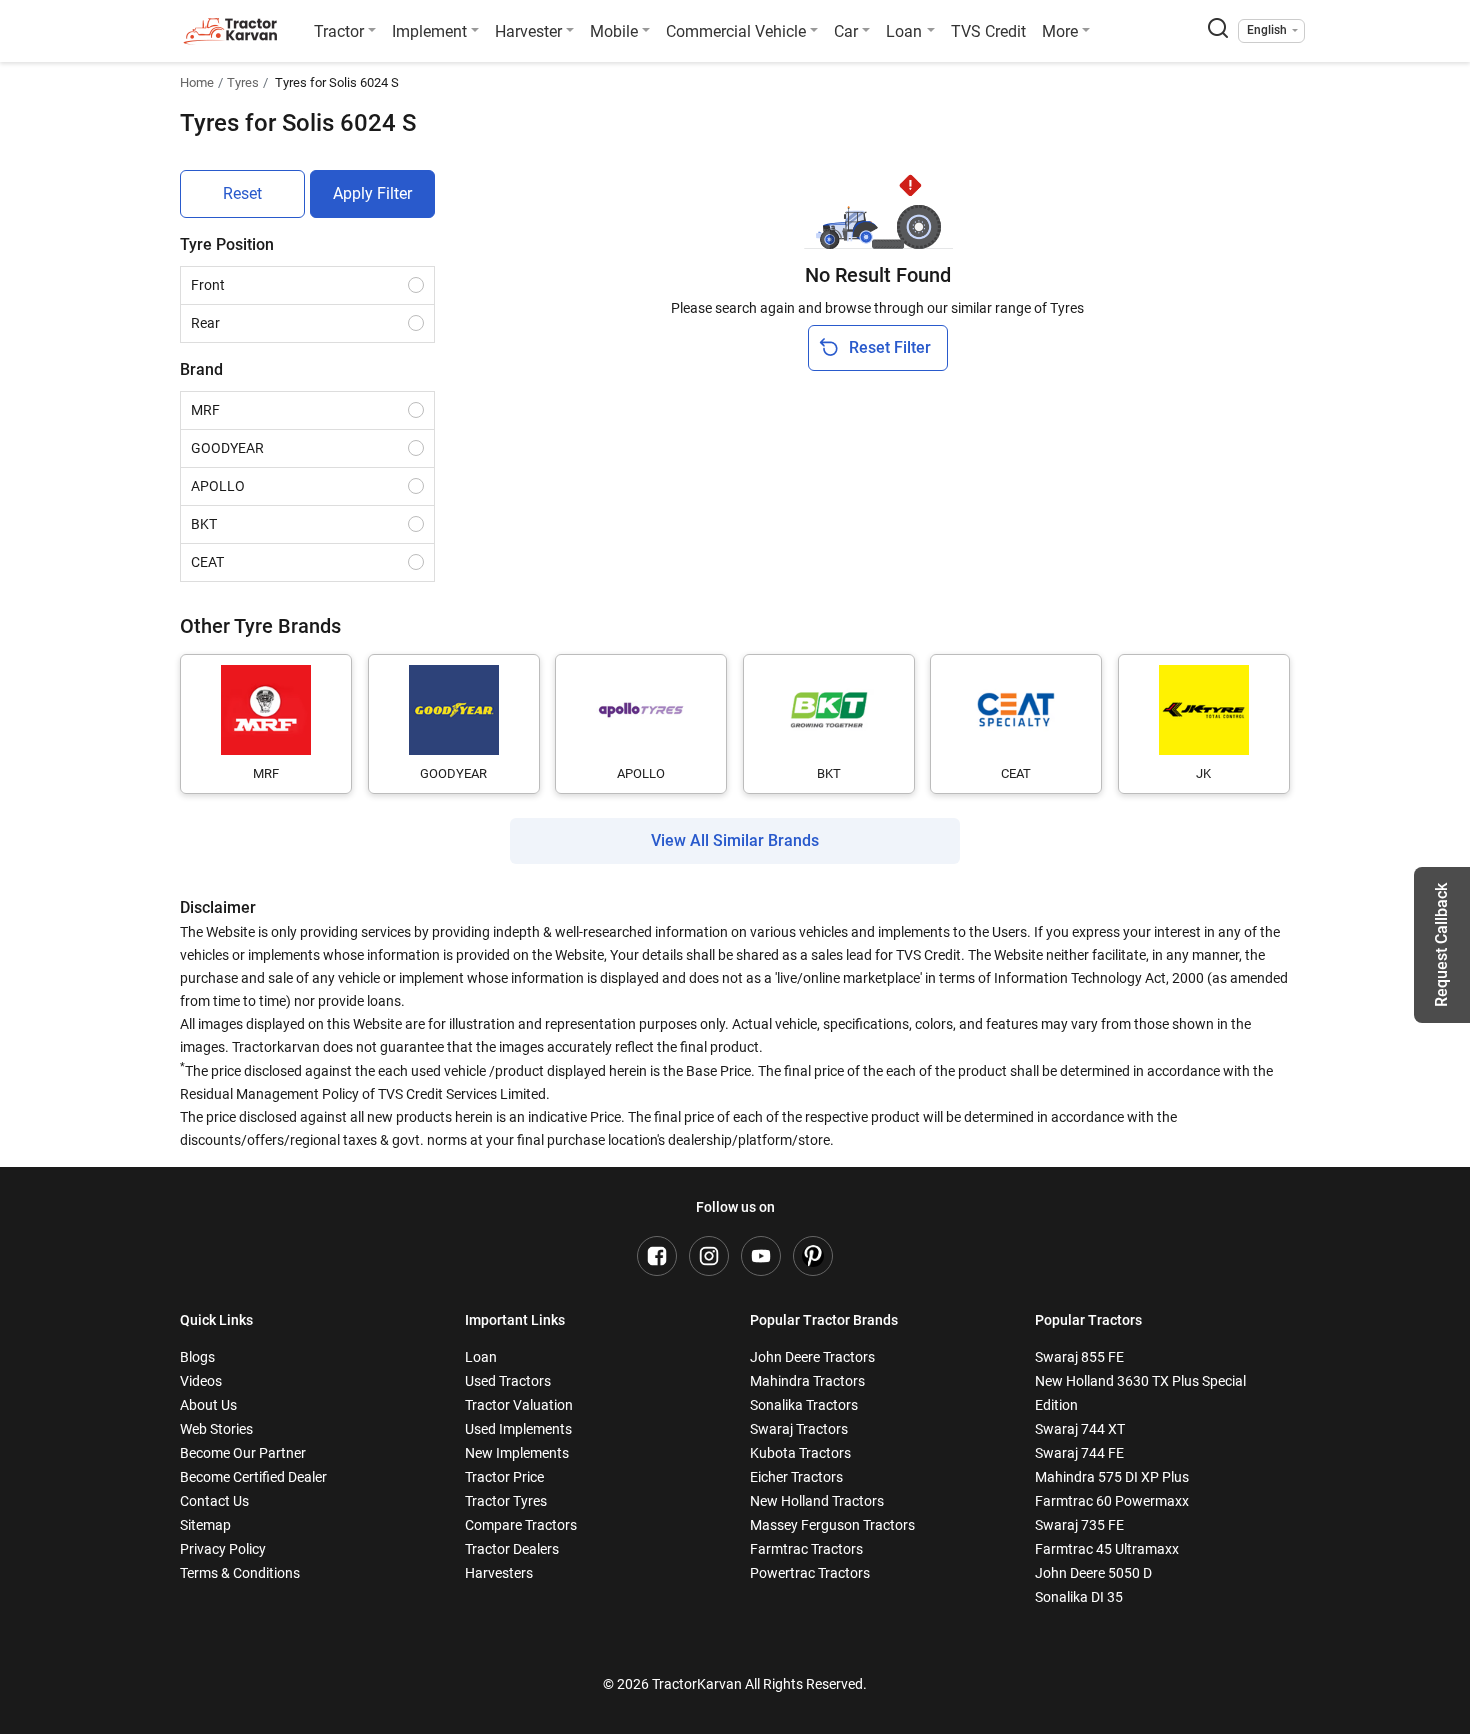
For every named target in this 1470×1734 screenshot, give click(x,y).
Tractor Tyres (506, 1501)
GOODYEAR (227, 448)
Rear (205, 323)
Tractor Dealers (512, 1549)
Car (846, 31)
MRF (205, 410)
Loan (904, 31)
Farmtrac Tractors (806, 1549)
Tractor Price (504, 1477)
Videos (201, 1381)
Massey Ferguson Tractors (832, 1525)
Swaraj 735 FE (1079, 1525)
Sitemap (205, 1525)
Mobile (614, 31)
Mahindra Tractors (807, 1381)
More (1060, 31)
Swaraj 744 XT (1080, 1429)
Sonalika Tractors (804, 1405)
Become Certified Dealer (253, 1477)
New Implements (517, 1453)
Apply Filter (372, 193)
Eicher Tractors (796, 1477)
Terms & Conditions (240, 1573)
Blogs (197, 1357)
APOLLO (218, 486)
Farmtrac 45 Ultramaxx (1107, 1549)
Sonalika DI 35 (1079, 1597)
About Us (208, 1405)
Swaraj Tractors (799, 1429)
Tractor (339, 31)
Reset (242, 193)
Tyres (243, 82)
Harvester (528, 31)
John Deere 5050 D (1093, 1573)
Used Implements (518, 1429)
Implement (429, 31)
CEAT (207, 562)
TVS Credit (988, 31)
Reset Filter (890, 347)
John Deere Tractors (812, 1357)
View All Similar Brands (735, 840)
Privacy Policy (223, 1549)
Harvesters (499, 1573)
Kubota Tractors (800, 1453)
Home (197, 82)
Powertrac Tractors (810, 1573)
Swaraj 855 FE (1079, 1357)
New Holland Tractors (817, 1501)
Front (208, 285)
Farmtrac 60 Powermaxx (1112, 1501)
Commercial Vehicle (736, 31)
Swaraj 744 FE (1079, 1453)
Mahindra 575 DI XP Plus (1112, 1477)
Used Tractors (508, 1381)
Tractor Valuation (519, 1405)
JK (1203, 773)
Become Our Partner (243, 1453)
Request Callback (1441, 945)
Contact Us (214, 1501)
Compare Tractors (521, 1525)
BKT (204, 524)
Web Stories (216, 1429)
